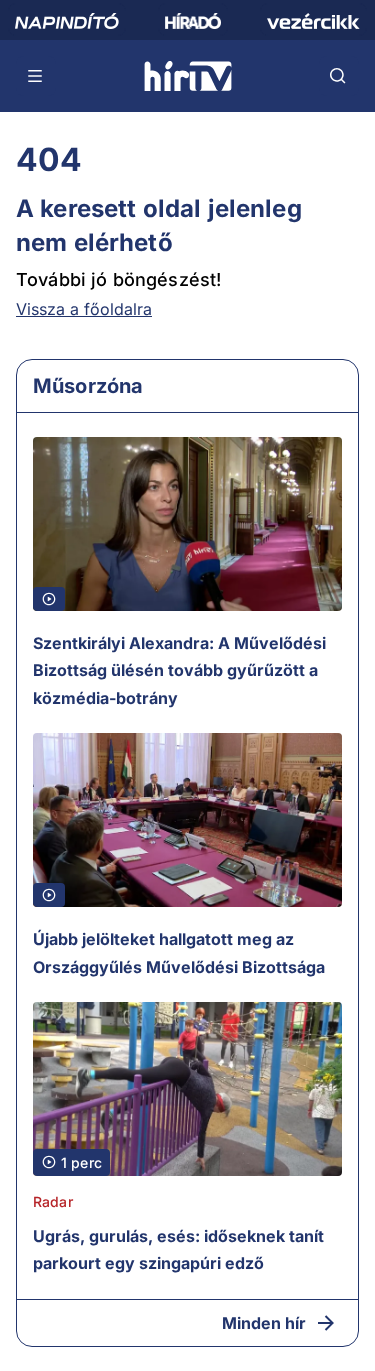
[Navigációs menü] (36, 76)
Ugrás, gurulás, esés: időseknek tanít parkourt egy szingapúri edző (178, 1250)
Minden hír (264, 1323)
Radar (53, 1201)
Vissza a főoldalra (84, 309)
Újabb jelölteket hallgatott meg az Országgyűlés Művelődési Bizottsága (179, 953)
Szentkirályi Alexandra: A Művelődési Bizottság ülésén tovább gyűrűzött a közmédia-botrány (179, 670)
